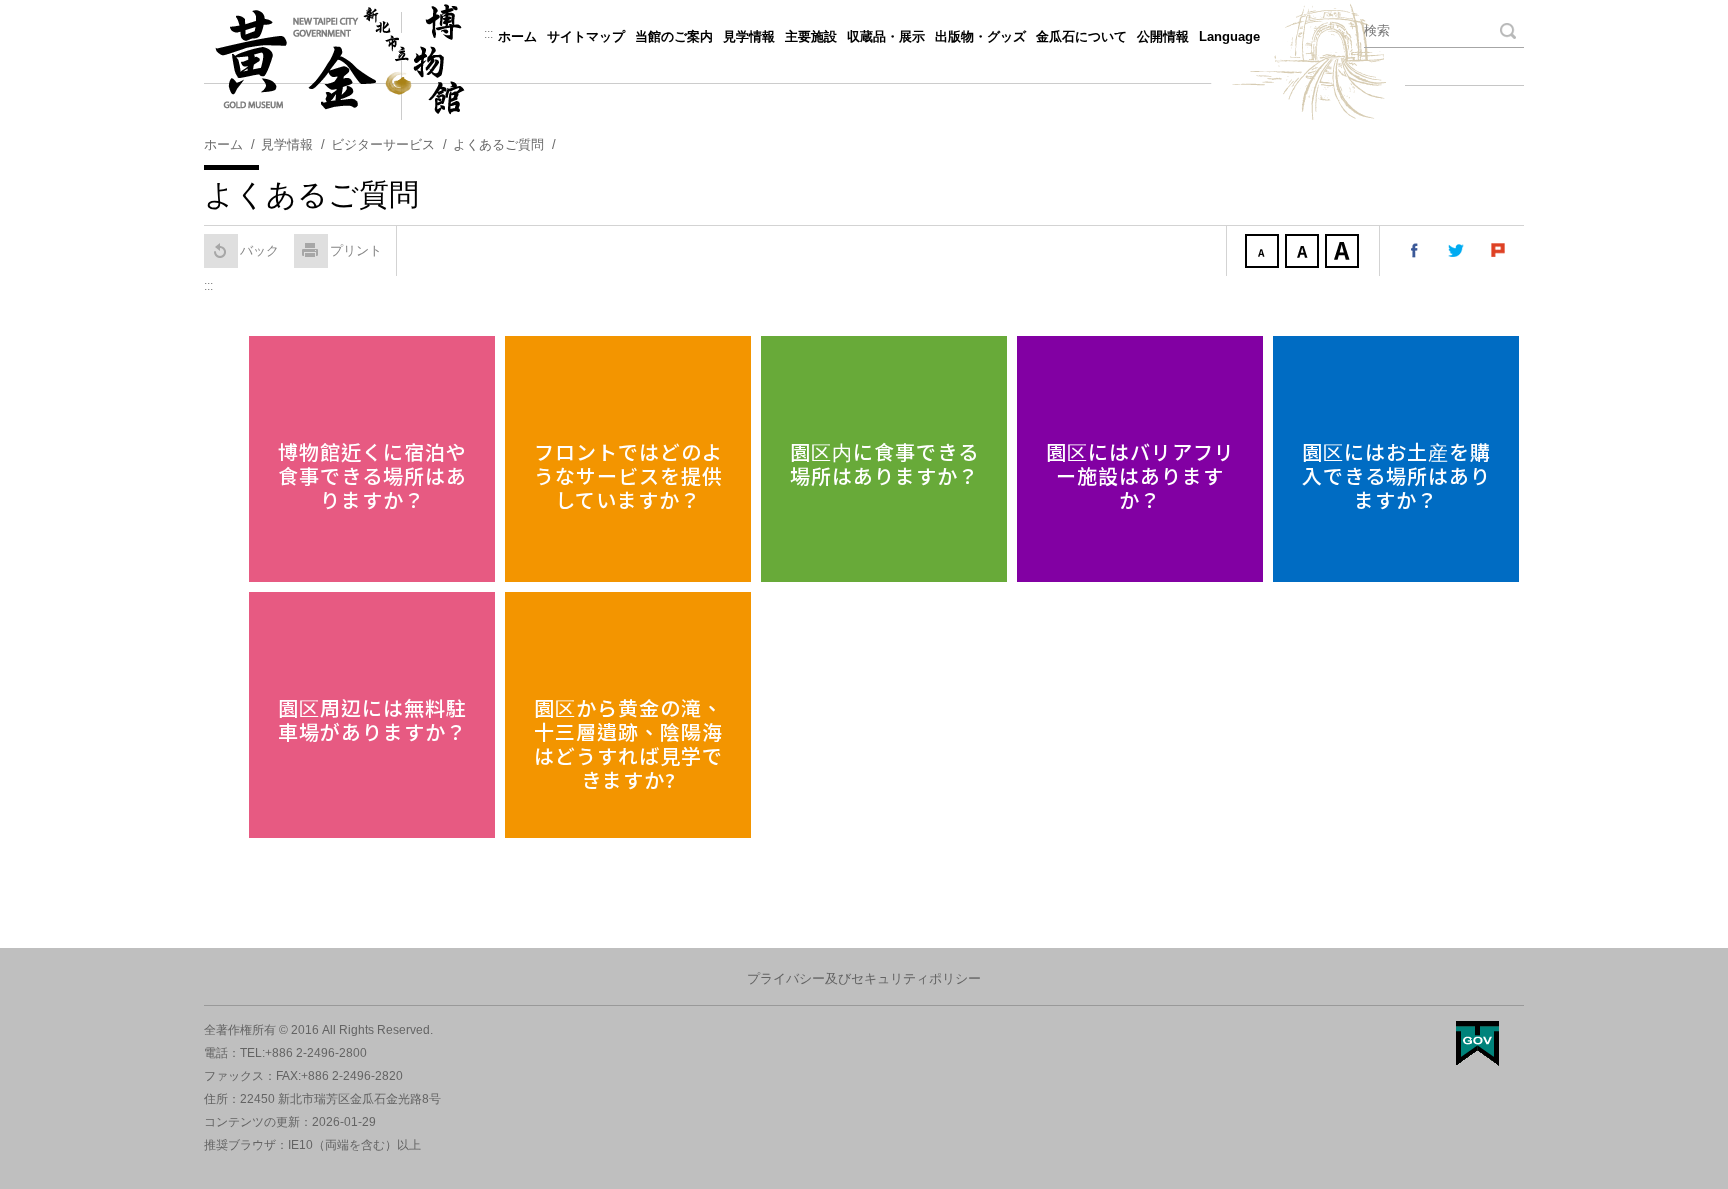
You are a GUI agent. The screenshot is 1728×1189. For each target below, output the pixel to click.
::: (488, 34)
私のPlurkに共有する (1499, 251)
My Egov (1477, 1043)
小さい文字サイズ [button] (1264, 253)
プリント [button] (356, 250)
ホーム (517, 36)
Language (1229, 36)
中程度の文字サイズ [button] (1304, 253)
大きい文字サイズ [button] (1344, 253)
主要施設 (811, 36)
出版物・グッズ (980, 36)
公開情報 (1163, 36)
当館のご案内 (674, 36)
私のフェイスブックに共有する (1415, 251)
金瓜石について (1081, 36)
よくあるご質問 (498, 144)
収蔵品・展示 (886, 36)
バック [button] (259, 250)
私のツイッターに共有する (1457, 251)
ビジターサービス (383, 144)
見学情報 (749, 36)
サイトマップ (586, 36)
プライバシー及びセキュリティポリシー (864, 978)
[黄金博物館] (864, 60)
